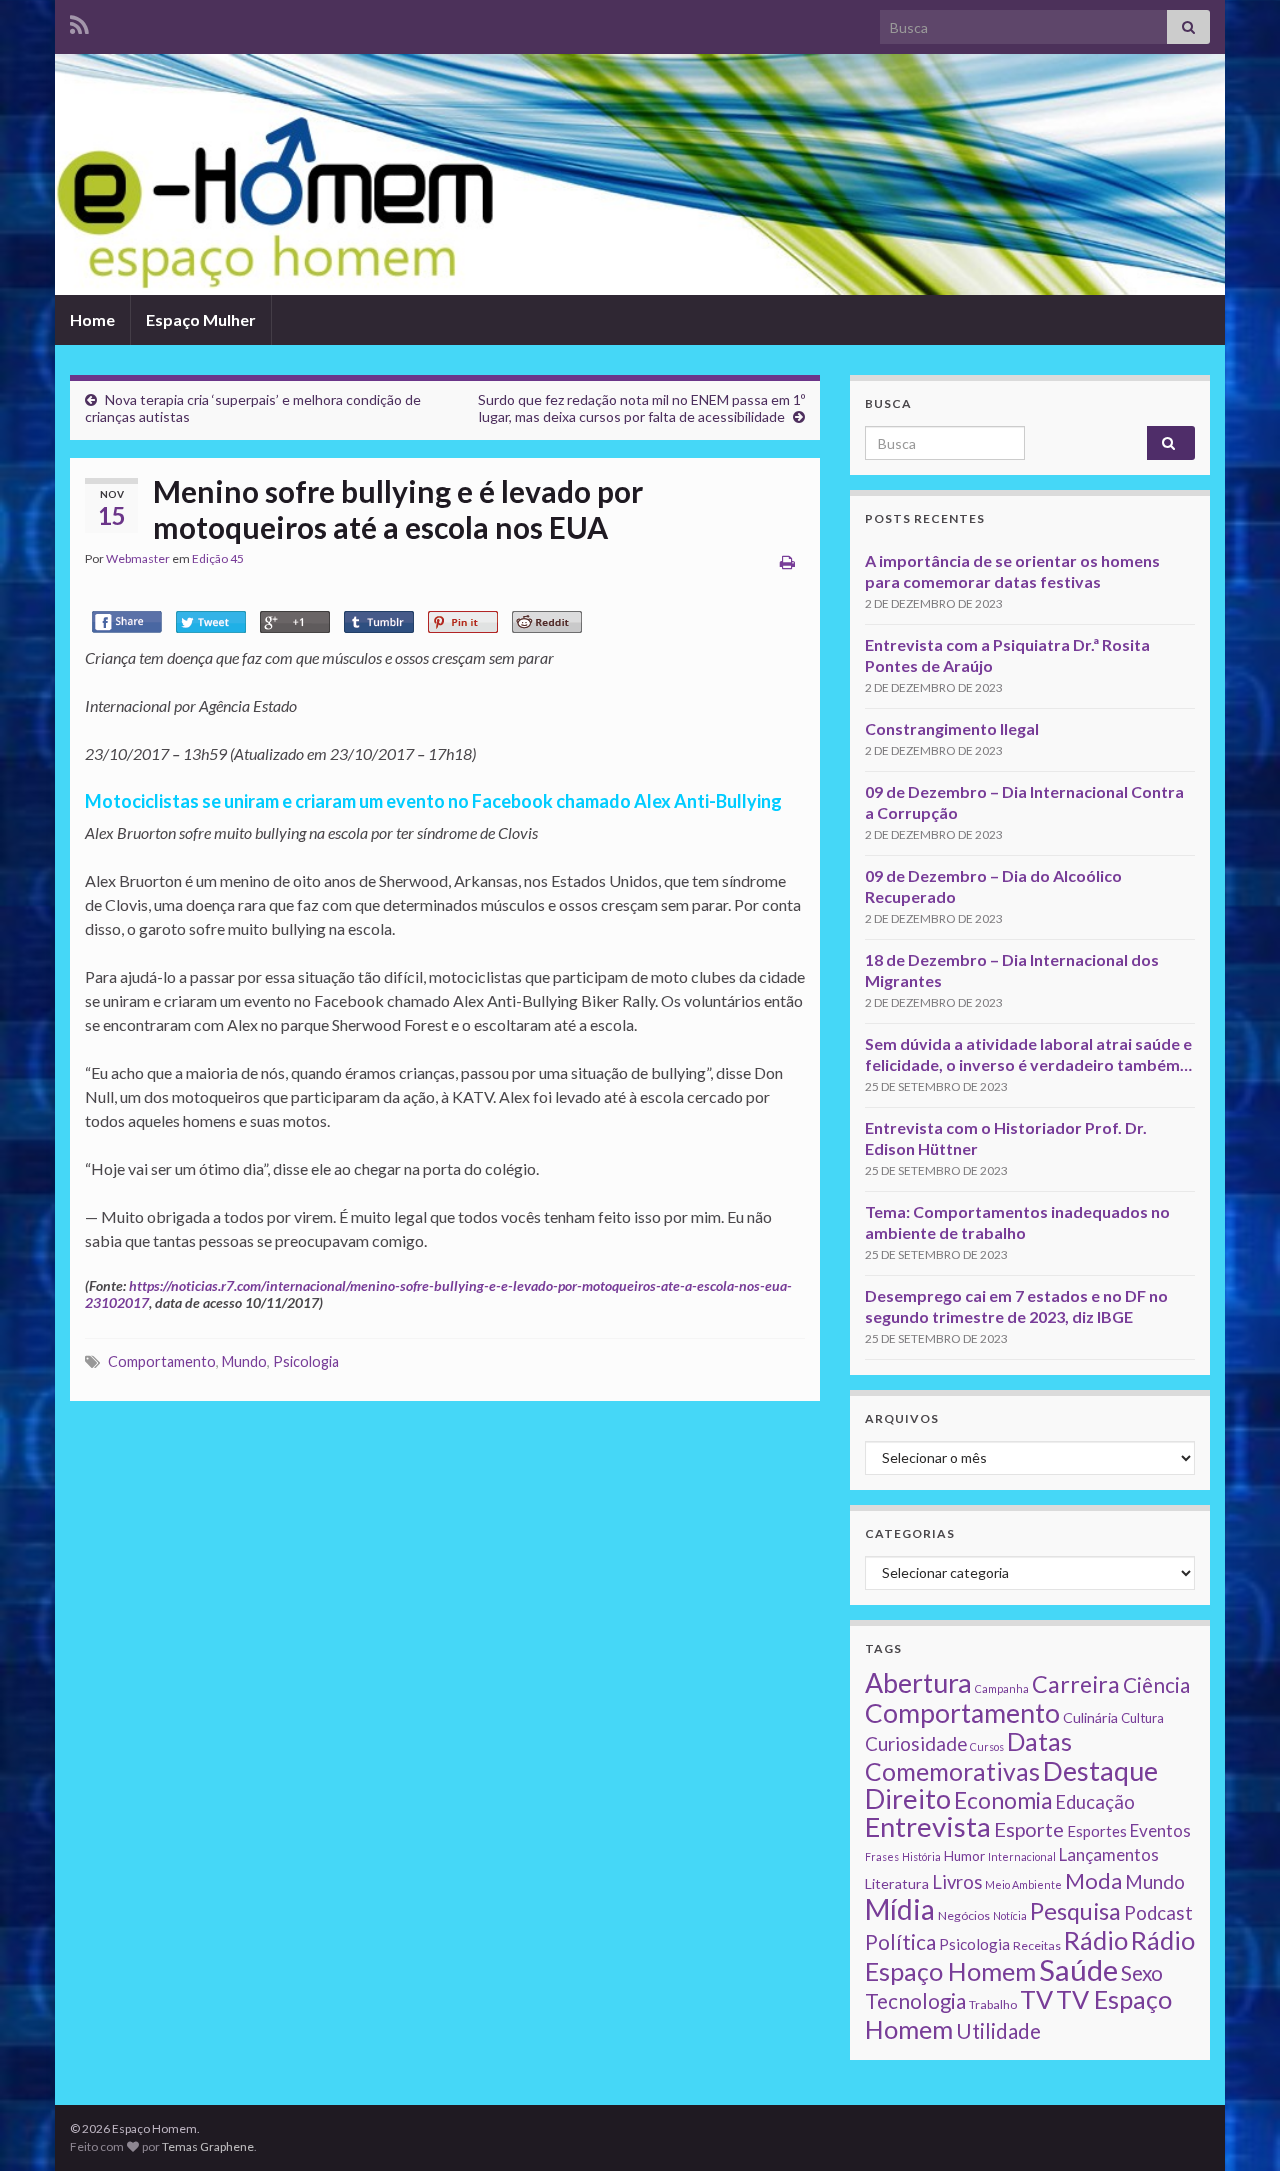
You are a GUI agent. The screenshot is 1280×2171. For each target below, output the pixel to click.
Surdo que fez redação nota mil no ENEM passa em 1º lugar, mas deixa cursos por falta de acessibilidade (641, 408)
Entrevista (928, 1826)
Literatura (897, 1883)
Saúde (1078, 1969)
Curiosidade (916, 1743)
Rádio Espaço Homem (1030, 1955)
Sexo (1142, 1973)
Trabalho (993, 2004)
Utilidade (998, 2031)
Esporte (1029, 1829)
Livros (957, 1882)
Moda (1093, 1880)
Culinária (1090, 1717)
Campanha (1002, 1688)
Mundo (244, 1361)
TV (1036, 1999)
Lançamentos (1109, 1854)
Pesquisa (1075, 1911)
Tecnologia (915, 2001)
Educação (1095, 1802)
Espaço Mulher (201, 319)
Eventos (1160, 1830)
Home (92, 319)
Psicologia (306, 1361)
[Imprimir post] (787, 561)
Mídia (900, 1909)
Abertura (918, 1683)
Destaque (1100, 1770)
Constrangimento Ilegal (952, 728)
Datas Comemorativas (968, 1756)
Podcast (1158, 1913)
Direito (908, 1798)
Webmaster (138, 558)
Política (900, 1942)
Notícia (1010, 1915)
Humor (964, 1856)
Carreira (1076, 1684)
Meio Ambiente (1023, 1884)
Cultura (1142, 1718)
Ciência (1156, 1685)
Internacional (1022, 1856)
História (921, 1856)
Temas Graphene (208, 2146)
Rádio (1096, 1940)
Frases (882, 1856)
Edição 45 (218, 558)
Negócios (964, 1915)
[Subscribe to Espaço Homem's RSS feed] (79, 21)
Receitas (1037, 1945)
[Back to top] (1235, 2126)
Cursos (987, 1746)
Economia (1003, 1800)
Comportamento (162, 1361)
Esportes (1097, 1831)
